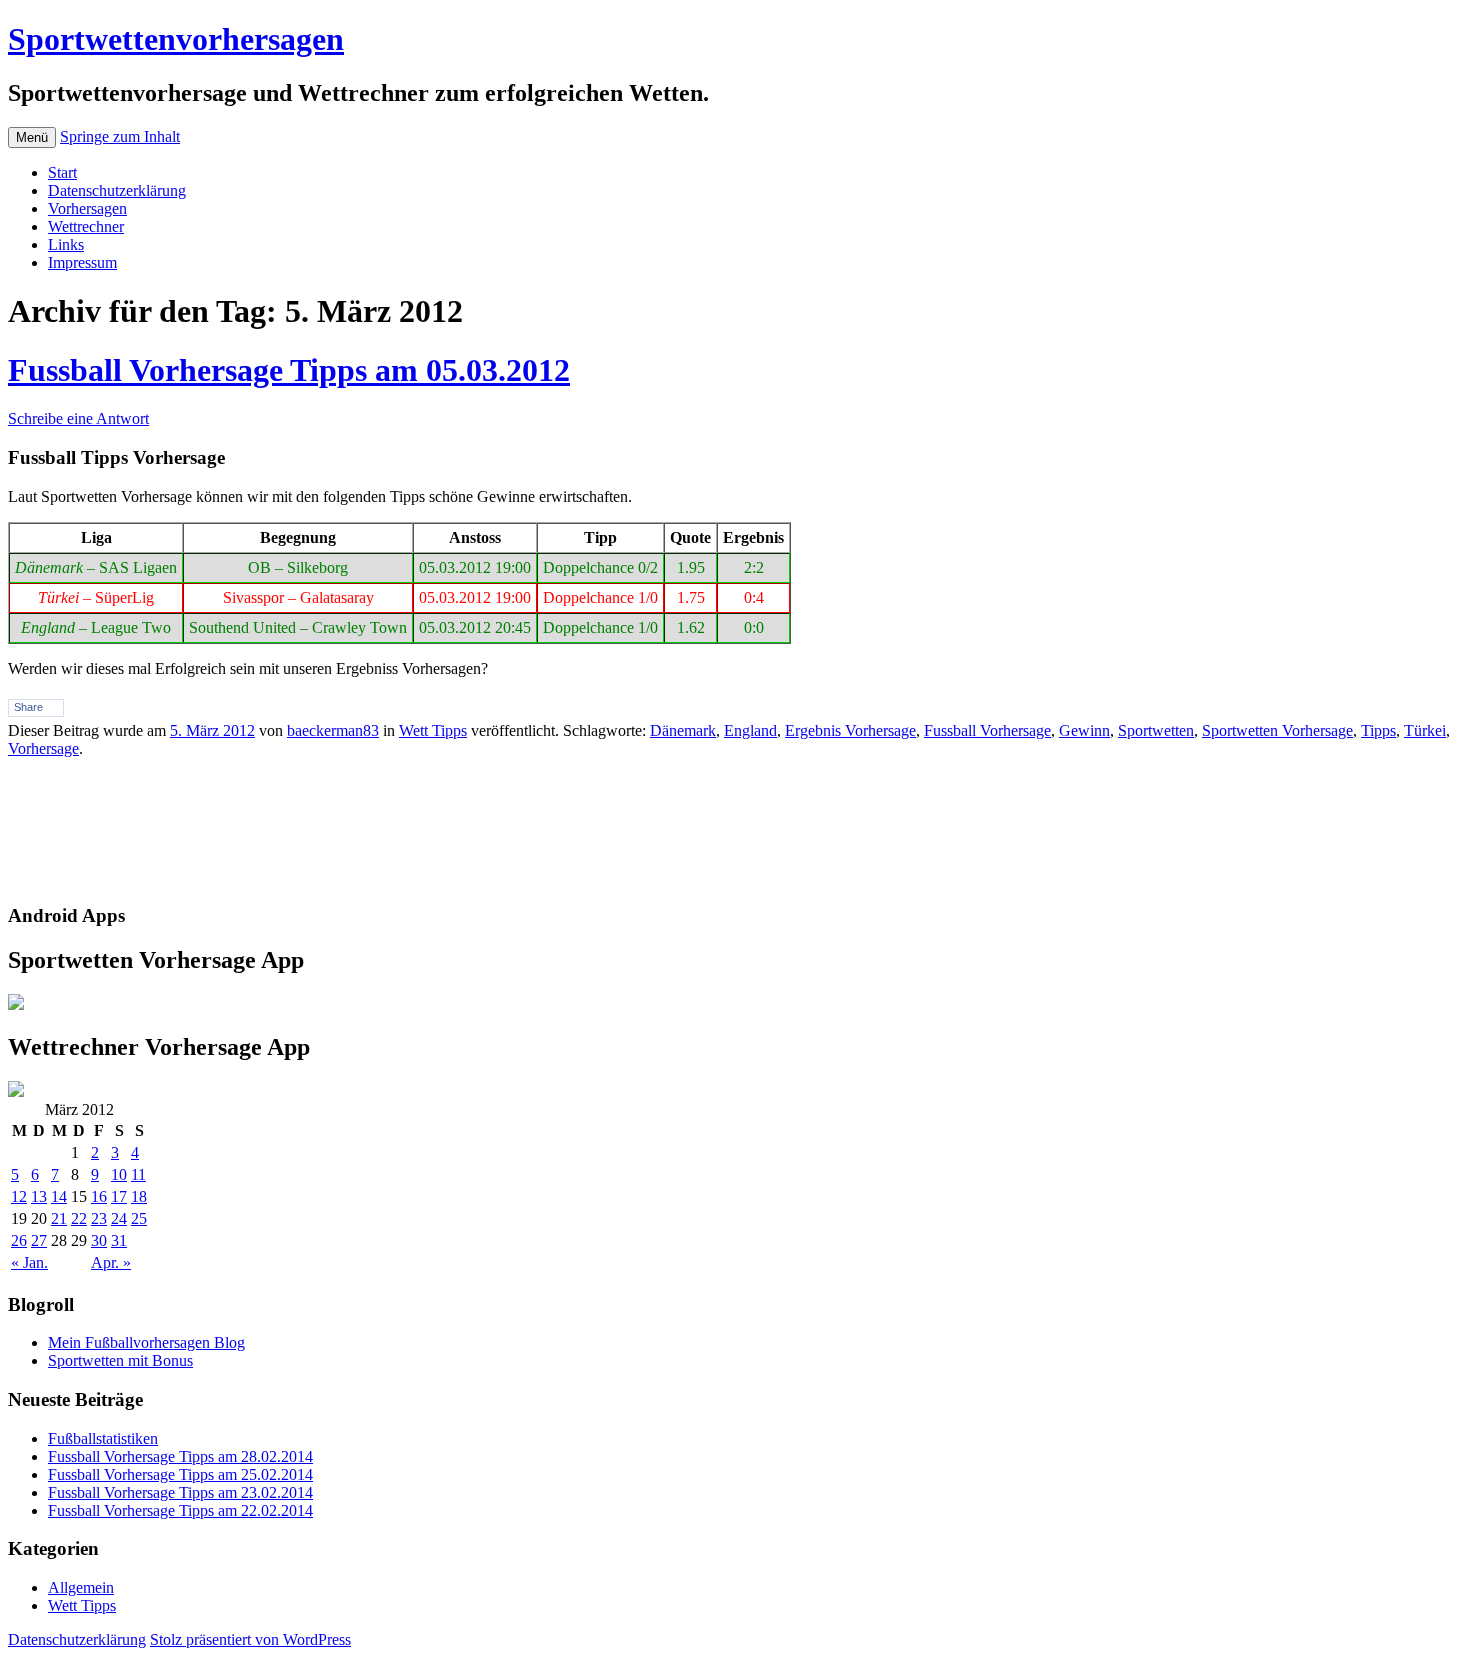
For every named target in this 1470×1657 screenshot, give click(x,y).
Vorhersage (43, 748)
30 (99, 1240)
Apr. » (111, 1262)
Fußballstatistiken (103, 1438)
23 (99, 1218)
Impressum (82, 262)
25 (139, 1218)
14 (59, 1196)
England (750, 730)
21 (59, 1218)
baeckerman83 (333, 730)
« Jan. (29, 1262)
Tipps (1378, 730)
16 (99, 1196)
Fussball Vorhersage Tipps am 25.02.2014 (180, 1474)
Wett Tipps (433, 730)
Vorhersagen (87, 208)
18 (139, 1196)
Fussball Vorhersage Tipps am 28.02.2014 (180, 1456)
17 (119, 1196)
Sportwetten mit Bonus (120, 1360)
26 (19, 1240)
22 (79, 1218)
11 (138, 1174)
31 (119, 1240)
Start (62, 172)
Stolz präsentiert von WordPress (250, 1639)
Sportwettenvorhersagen (176, 39)
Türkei (1425, 730)
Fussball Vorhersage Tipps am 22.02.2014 (180, 1510)
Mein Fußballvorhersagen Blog (146, 1342)
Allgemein (81, 1587)
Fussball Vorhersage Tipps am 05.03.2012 (289, 370)
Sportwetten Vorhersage (1277, 730)
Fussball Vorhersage (987, 730)
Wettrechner (86, 226)
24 (119, 1218)
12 (19, 1196)
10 (119, 1174)
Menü (32, 137)
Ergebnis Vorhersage (850, 730)
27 (39, 1240)
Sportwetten (1156, 730)
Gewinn (1084, 730)
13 (39, 1196)
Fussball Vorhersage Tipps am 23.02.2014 (180, 1492)
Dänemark (683, 730)
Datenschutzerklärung (117, 190)
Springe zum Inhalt (120, 136)
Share (28, 707)
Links (66, 244)
